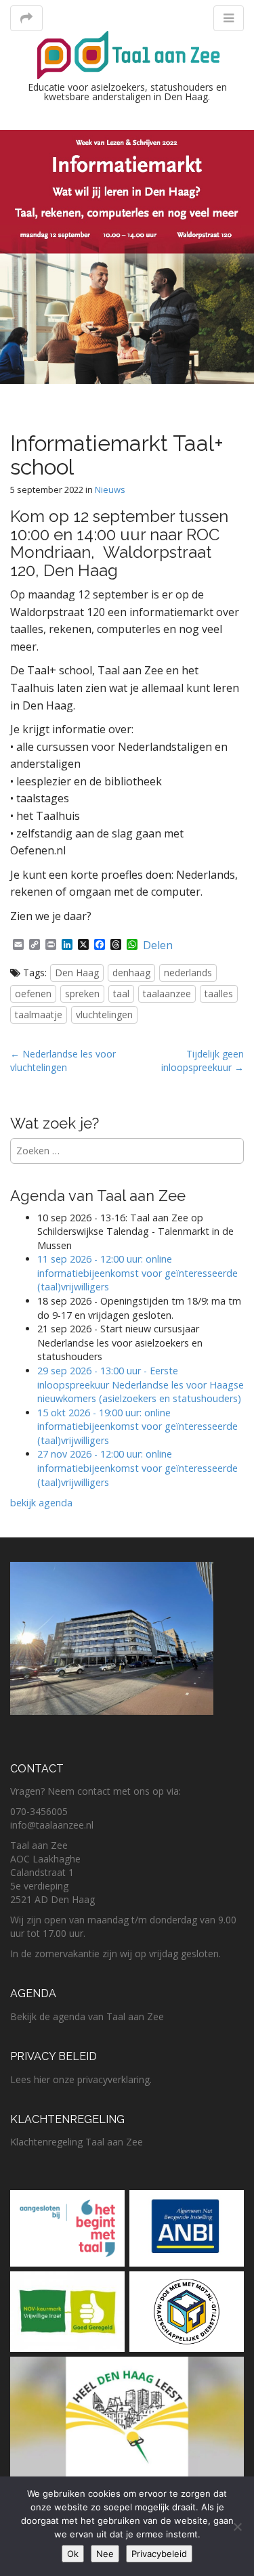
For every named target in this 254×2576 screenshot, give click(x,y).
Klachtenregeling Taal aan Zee (77, 2142)
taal (121, 994)
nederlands (188, 973)
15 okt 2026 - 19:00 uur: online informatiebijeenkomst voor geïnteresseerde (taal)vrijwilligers (137, 1426)
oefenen (33, 994)
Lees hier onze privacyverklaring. (81, 2079)
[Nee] (237, 2527)
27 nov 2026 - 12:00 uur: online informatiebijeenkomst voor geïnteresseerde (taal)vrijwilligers (137, 1468)
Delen (158, 945)
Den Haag (77, 973)
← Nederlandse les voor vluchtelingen (63, 1061)
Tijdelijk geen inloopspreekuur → (203, 1061)
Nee (105, 2554)
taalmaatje (39, 1014)
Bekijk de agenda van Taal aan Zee (87, 2016)
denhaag (131, 973)
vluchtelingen (104, 1014)
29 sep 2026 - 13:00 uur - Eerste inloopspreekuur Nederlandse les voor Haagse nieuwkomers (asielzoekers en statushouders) (141, 1384)
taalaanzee (167, 994)
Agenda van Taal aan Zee (98, 1196)
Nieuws (110, 489)
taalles (219, 994)
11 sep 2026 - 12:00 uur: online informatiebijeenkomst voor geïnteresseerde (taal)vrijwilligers (137, 1273)
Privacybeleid (159, 2554)
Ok (73, 2554)
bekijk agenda (41, 1503)
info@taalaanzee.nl (52, 1825)
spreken (82, 994)
